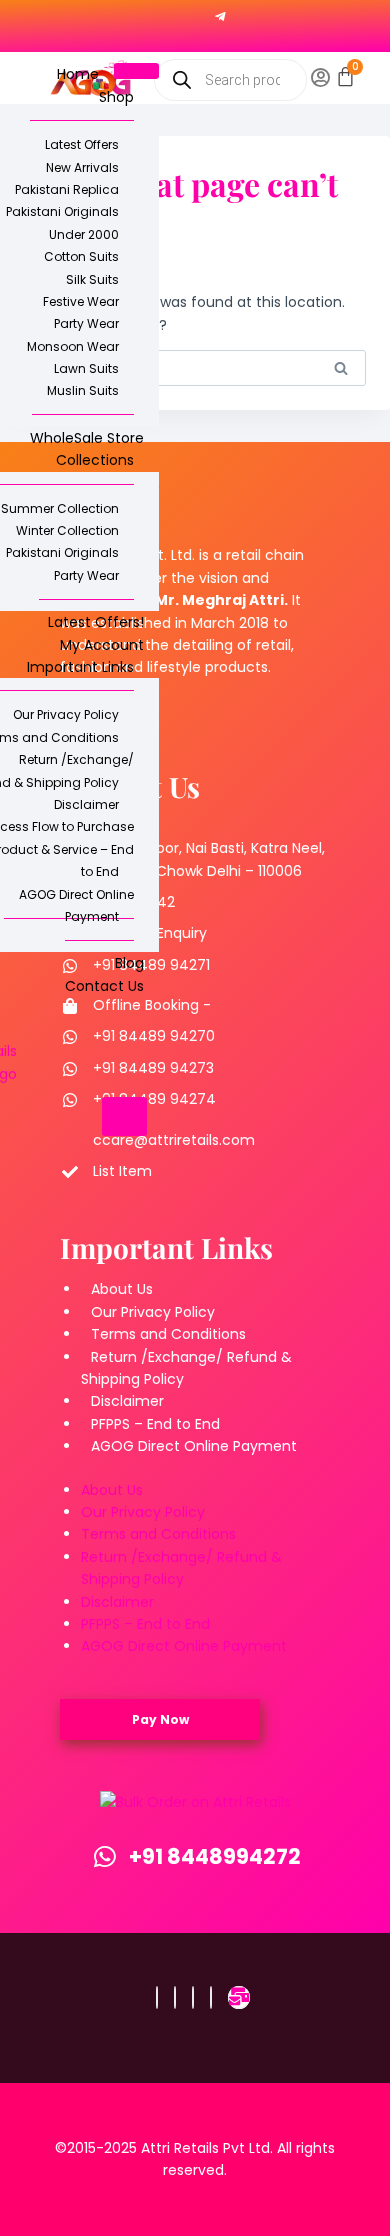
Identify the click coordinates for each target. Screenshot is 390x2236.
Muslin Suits (83, 390)
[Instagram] (175, 1997)
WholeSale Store (87, 438)
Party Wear (86, 575)
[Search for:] (195, 368)
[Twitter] (193, 1997)
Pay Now (160, 1719)
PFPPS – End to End (155, 1424)
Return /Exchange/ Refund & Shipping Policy (186, 1368)
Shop (116, 97)
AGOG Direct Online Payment (76, 905)
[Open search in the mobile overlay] (230, 80)
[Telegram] (220, 16)
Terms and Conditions (168, 1334)
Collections (95, 460)
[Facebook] (157, 1997)
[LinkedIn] (211, 1997)
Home (78, 74)
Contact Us (104, 986)
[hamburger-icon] (136, 71)
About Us (122, 1289)
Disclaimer (127, 1401)
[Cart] (345, 76)
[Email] (239, 1997)
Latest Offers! (96, 622)
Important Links (80, 667)
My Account (102, 645)
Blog (129, 963)
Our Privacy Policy (153, 1312)
